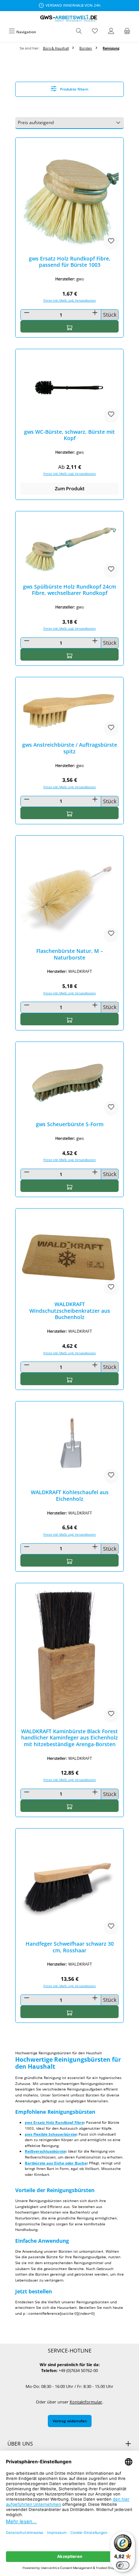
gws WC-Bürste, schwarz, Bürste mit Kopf (69, 435)
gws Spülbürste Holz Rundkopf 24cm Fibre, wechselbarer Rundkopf (69, 590)
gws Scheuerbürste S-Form (70, 1124)
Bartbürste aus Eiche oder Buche (56, 2163)
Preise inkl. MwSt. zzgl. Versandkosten (70, 300)
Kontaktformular (86, 2402)
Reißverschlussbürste (45, 2151)
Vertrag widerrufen (70, 2421)
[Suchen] (79, 32)
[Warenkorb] (127, 32)
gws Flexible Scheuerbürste (51, 2134)
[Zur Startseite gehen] (70, 18)
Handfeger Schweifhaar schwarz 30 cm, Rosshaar (70, 1947)
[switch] (123, 2565)
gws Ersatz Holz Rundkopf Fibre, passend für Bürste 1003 (70, 262)
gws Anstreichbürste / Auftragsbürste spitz (70, 748)
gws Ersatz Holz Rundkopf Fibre (54, 2122)
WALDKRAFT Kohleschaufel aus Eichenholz (70, 1495)
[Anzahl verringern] (27, 313)
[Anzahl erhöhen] (95, 313)
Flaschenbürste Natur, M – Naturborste (70, 954)
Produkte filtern (74, 89)
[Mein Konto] (111, 32)
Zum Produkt (70, 488)
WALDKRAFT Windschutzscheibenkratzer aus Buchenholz (70, 1311)
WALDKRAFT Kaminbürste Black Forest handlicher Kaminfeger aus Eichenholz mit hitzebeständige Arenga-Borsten (69, 1738)
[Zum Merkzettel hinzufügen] (111, 242)
